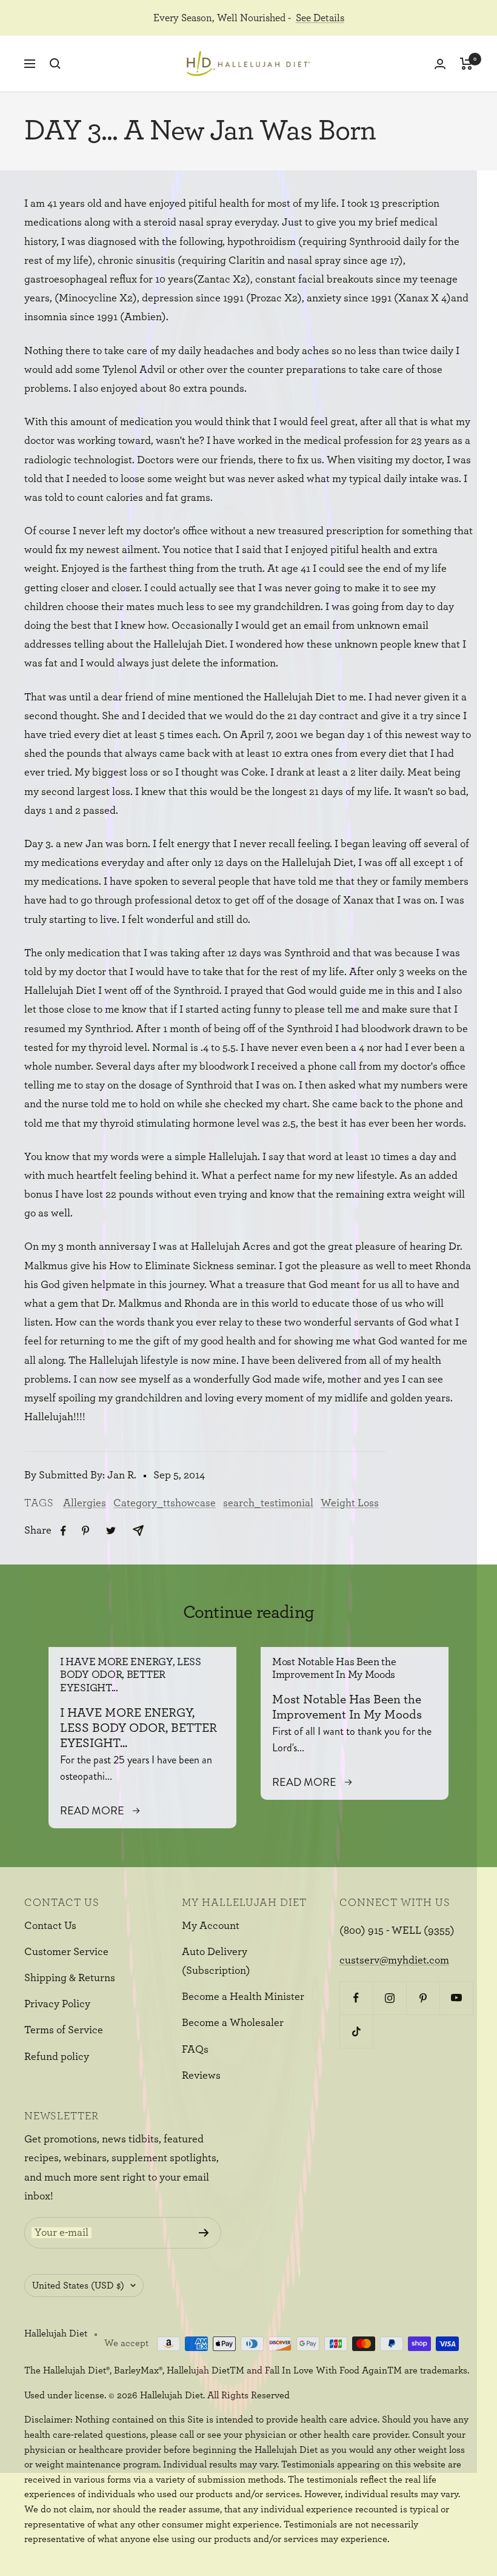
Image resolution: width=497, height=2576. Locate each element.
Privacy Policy (57, 2004)
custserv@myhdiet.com (394, 1961)
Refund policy (57, 2057)
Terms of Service (64, 2030)
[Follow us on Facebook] (356, 1998)
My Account (211, 1926)
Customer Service (66, 1952)
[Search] (55, 64)
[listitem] (63, 1531)
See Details (320, 18)
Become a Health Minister (243, 1997)
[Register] (204, 2233)
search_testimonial (268, 1503)
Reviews (201, 2076)
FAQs (195, 2050)
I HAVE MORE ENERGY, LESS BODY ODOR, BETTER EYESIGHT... (131, 1675)
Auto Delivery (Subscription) (216, 1961)
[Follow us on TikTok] (356, 2031)
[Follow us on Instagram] (389, 1998)
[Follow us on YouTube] (456, 1998)
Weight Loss (350, 1503)
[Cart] (466, 64)
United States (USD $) (78, 2286)
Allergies (85, 1503)
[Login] (440, 64)
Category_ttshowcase (165, 1503)
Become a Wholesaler (233, 2023)
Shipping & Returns (70, 1978)
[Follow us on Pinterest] (423, 1998)
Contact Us (50, 1926)
